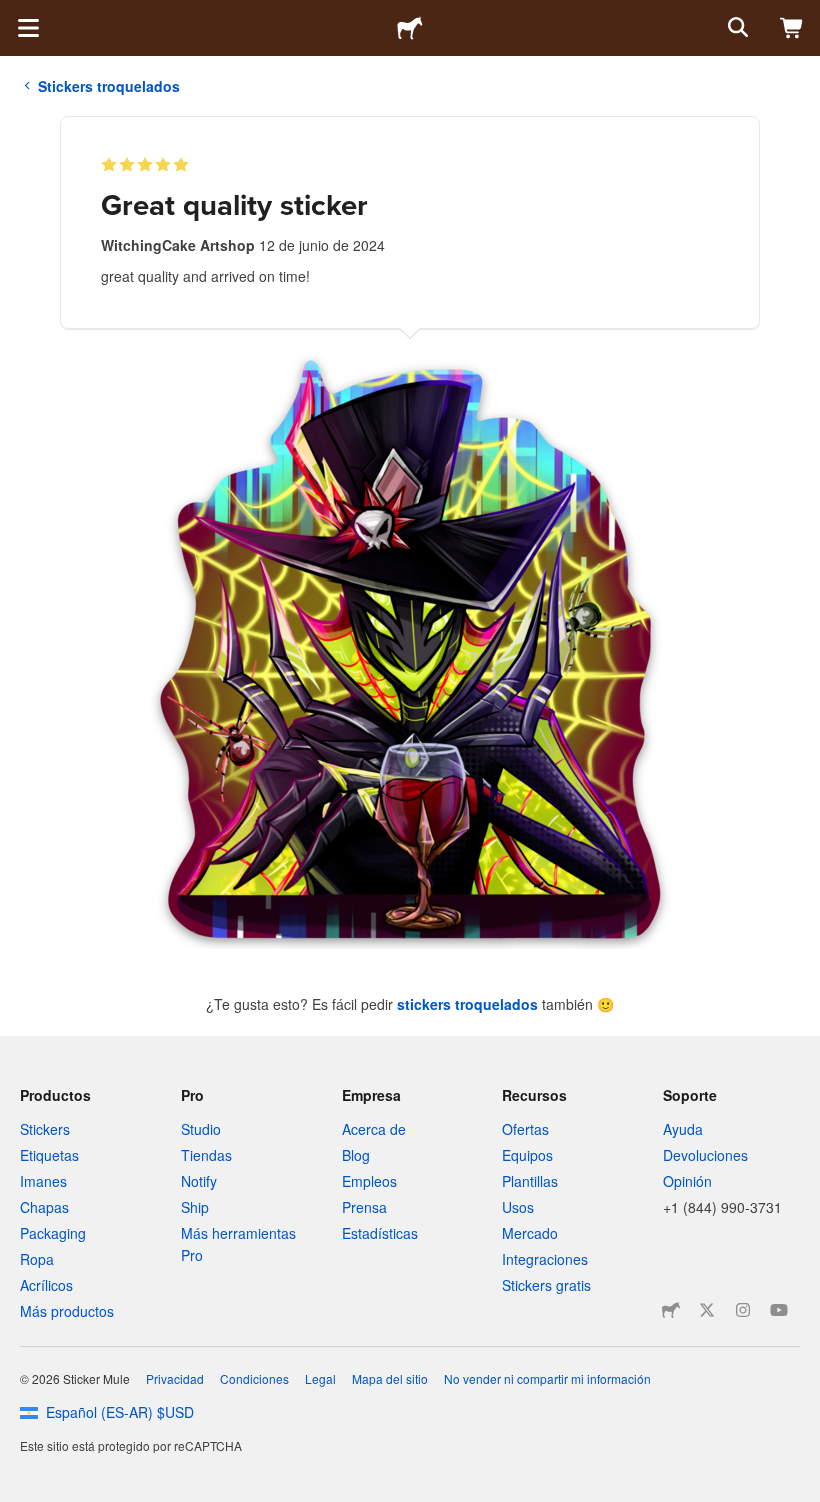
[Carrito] (792, 28)
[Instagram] (743, 1310)
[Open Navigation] (28, 28)
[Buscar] (736, 28)
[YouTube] (779, 1310)
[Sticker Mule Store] (671, 1310)
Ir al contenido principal (15, 15)
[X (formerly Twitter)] (707, 1310)
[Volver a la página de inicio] (410, 28)
